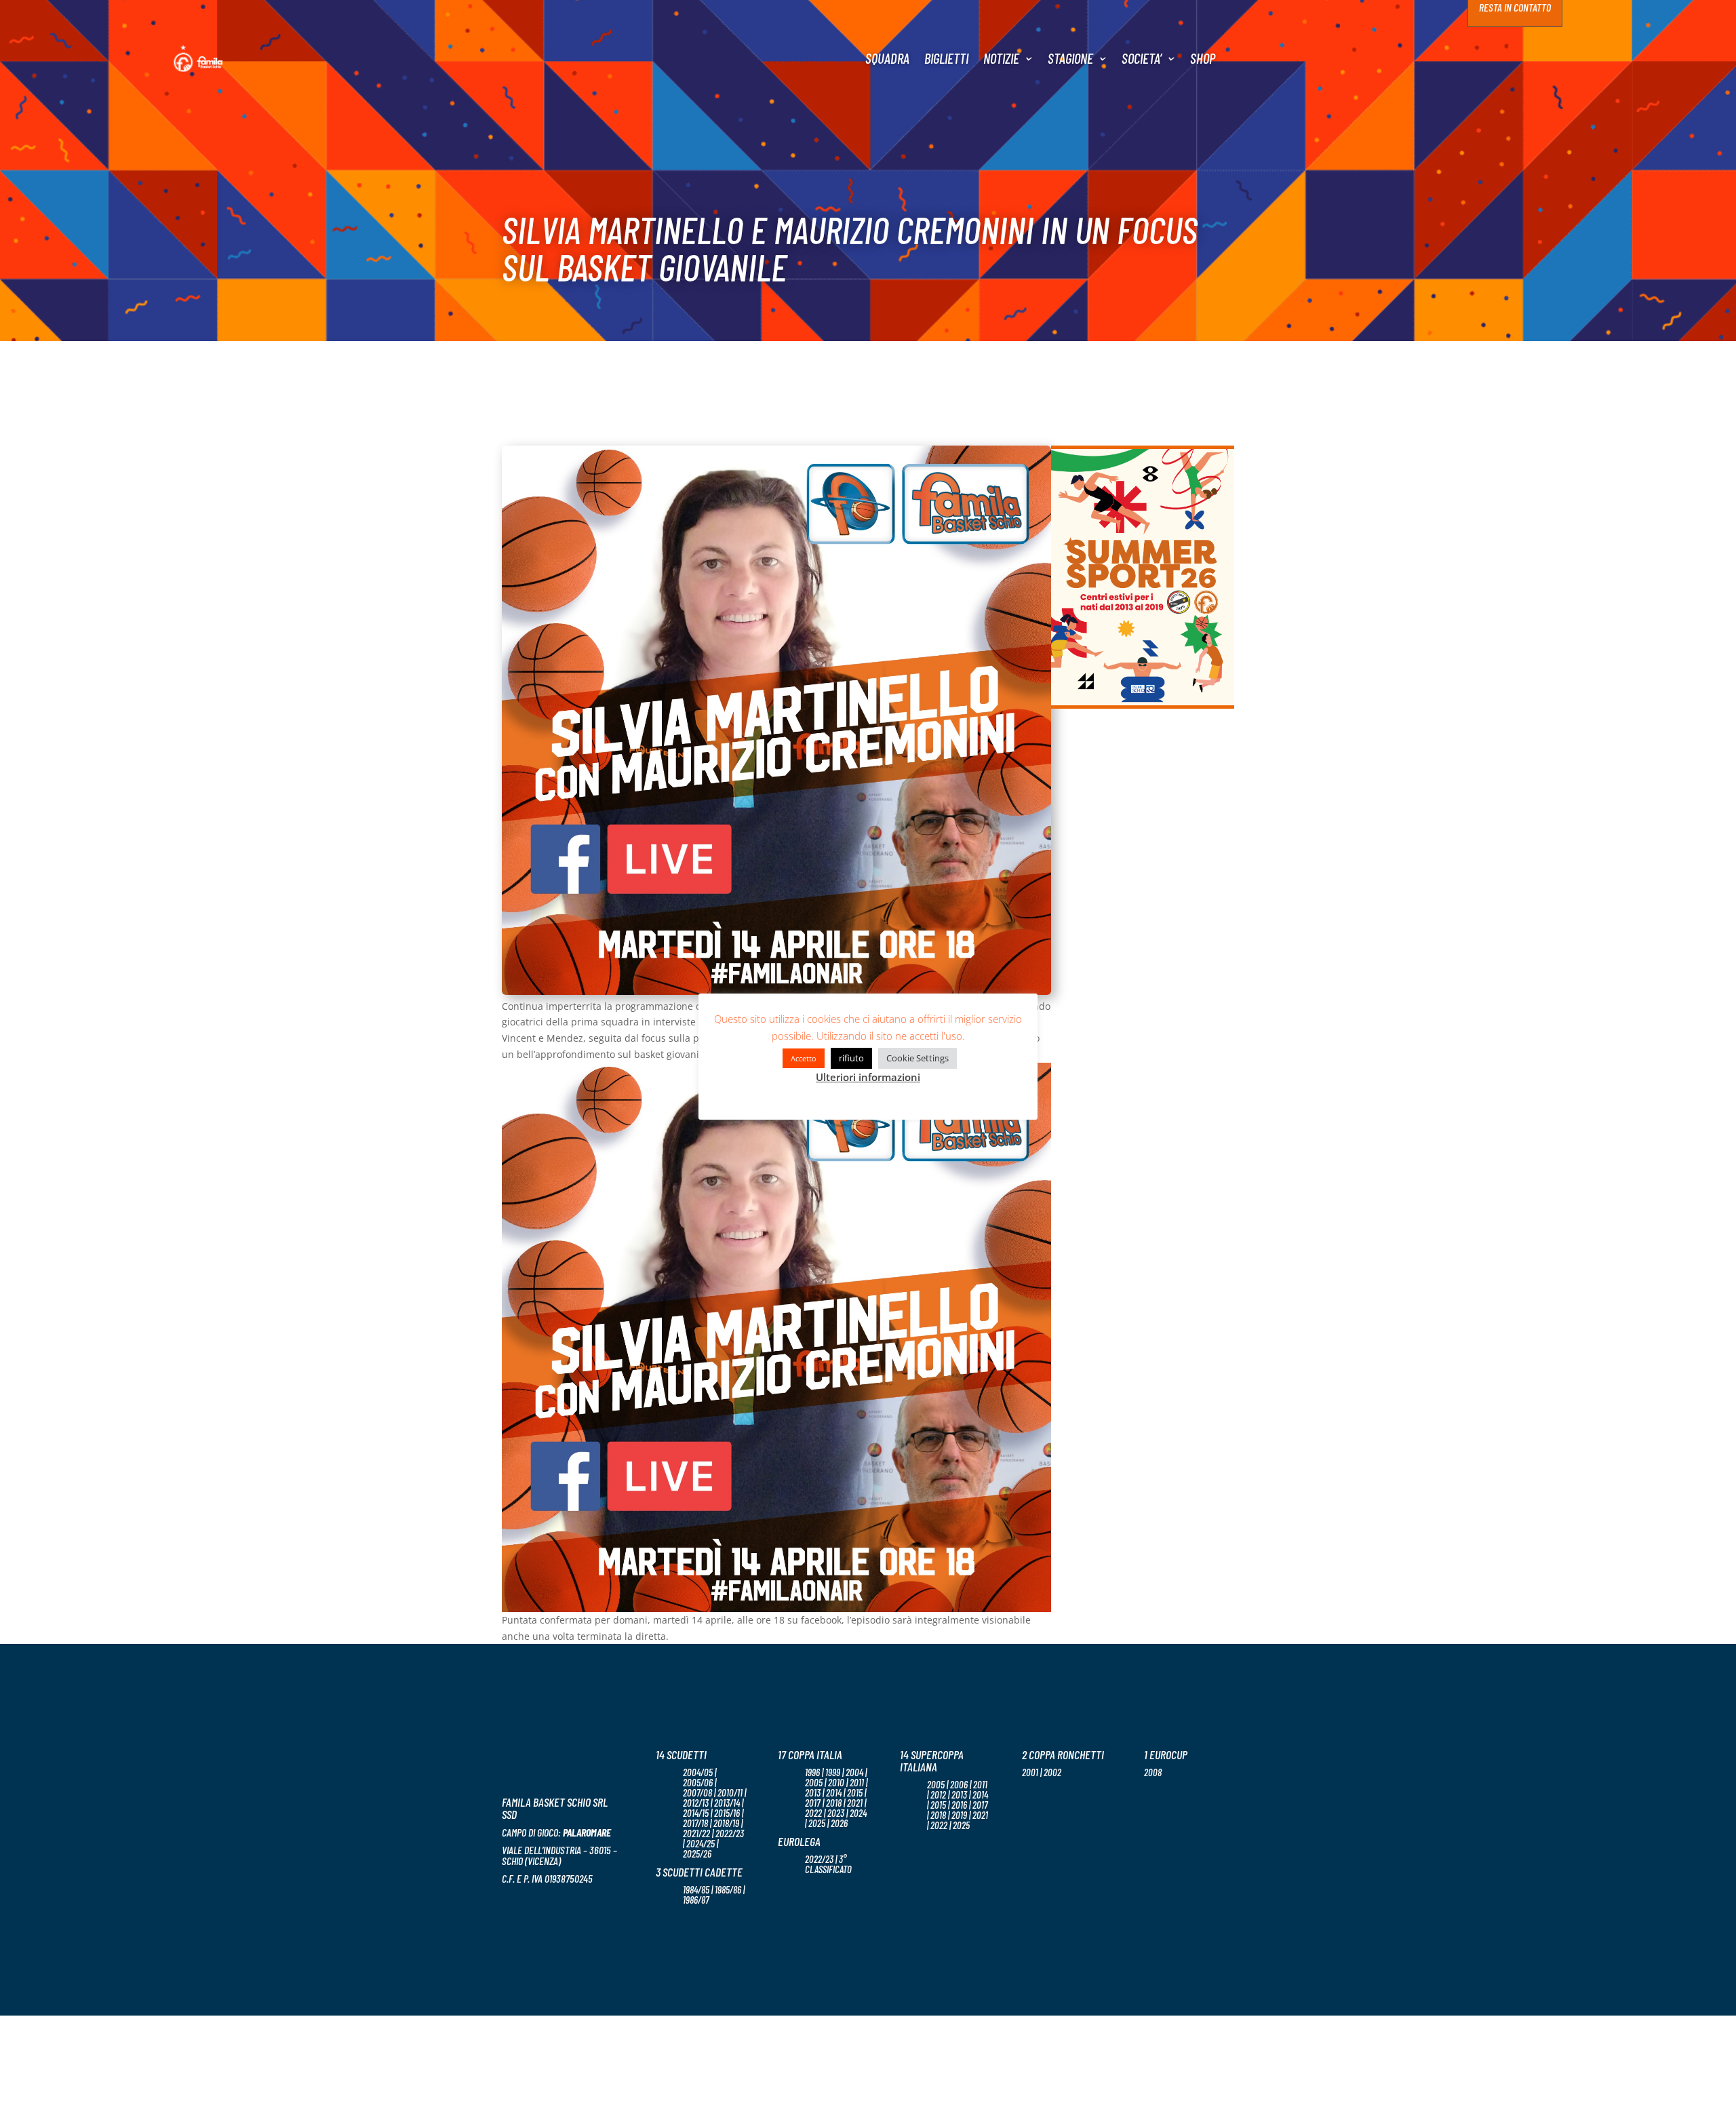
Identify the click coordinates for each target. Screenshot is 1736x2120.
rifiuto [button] (851, 1058)
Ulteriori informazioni (868, 1077)
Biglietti (946, 58)
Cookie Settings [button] (918, 1058)
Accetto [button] (804, 1058)
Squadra (887, 58)
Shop (1203, 58)
